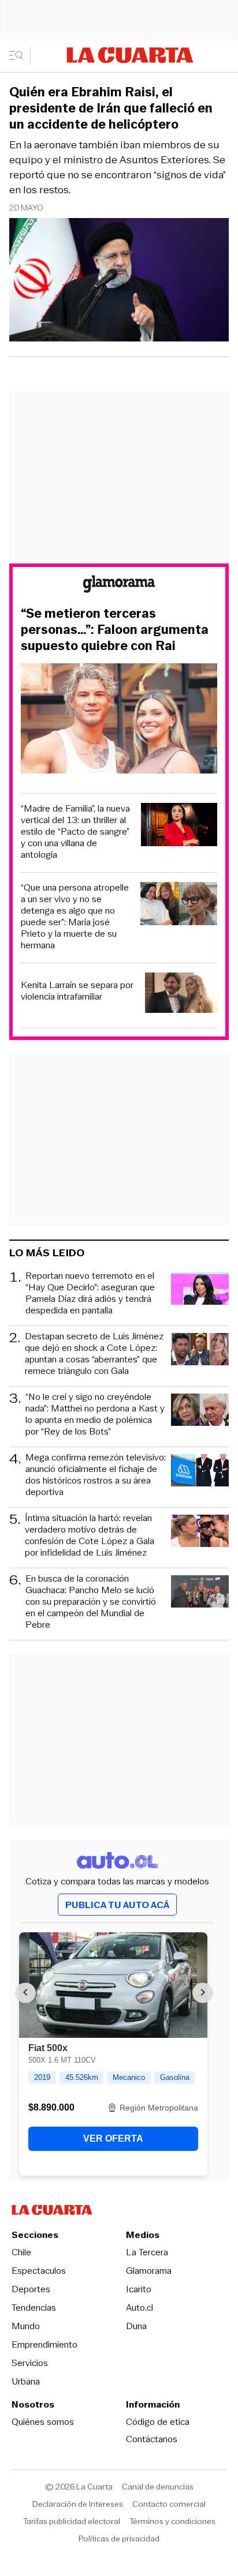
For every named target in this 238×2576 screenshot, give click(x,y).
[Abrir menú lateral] (20, 55)
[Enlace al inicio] (119, 586)
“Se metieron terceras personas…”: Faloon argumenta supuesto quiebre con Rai (115, 630)
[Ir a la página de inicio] (130, 55)
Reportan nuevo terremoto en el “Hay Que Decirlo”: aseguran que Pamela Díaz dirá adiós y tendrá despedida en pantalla (90, 1293)
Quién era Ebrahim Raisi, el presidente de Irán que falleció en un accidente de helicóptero (111, 108)
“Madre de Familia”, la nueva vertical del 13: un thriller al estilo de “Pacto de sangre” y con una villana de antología (75, 832)
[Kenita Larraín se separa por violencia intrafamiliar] (181, 994)
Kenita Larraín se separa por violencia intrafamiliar (77, 991)
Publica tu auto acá (117, 1905)
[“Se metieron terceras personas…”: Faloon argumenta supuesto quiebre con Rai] (119, 720)
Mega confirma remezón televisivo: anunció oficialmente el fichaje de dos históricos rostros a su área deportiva (96, 1475)
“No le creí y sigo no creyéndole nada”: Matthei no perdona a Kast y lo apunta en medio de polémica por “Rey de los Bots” (95, 1414)
